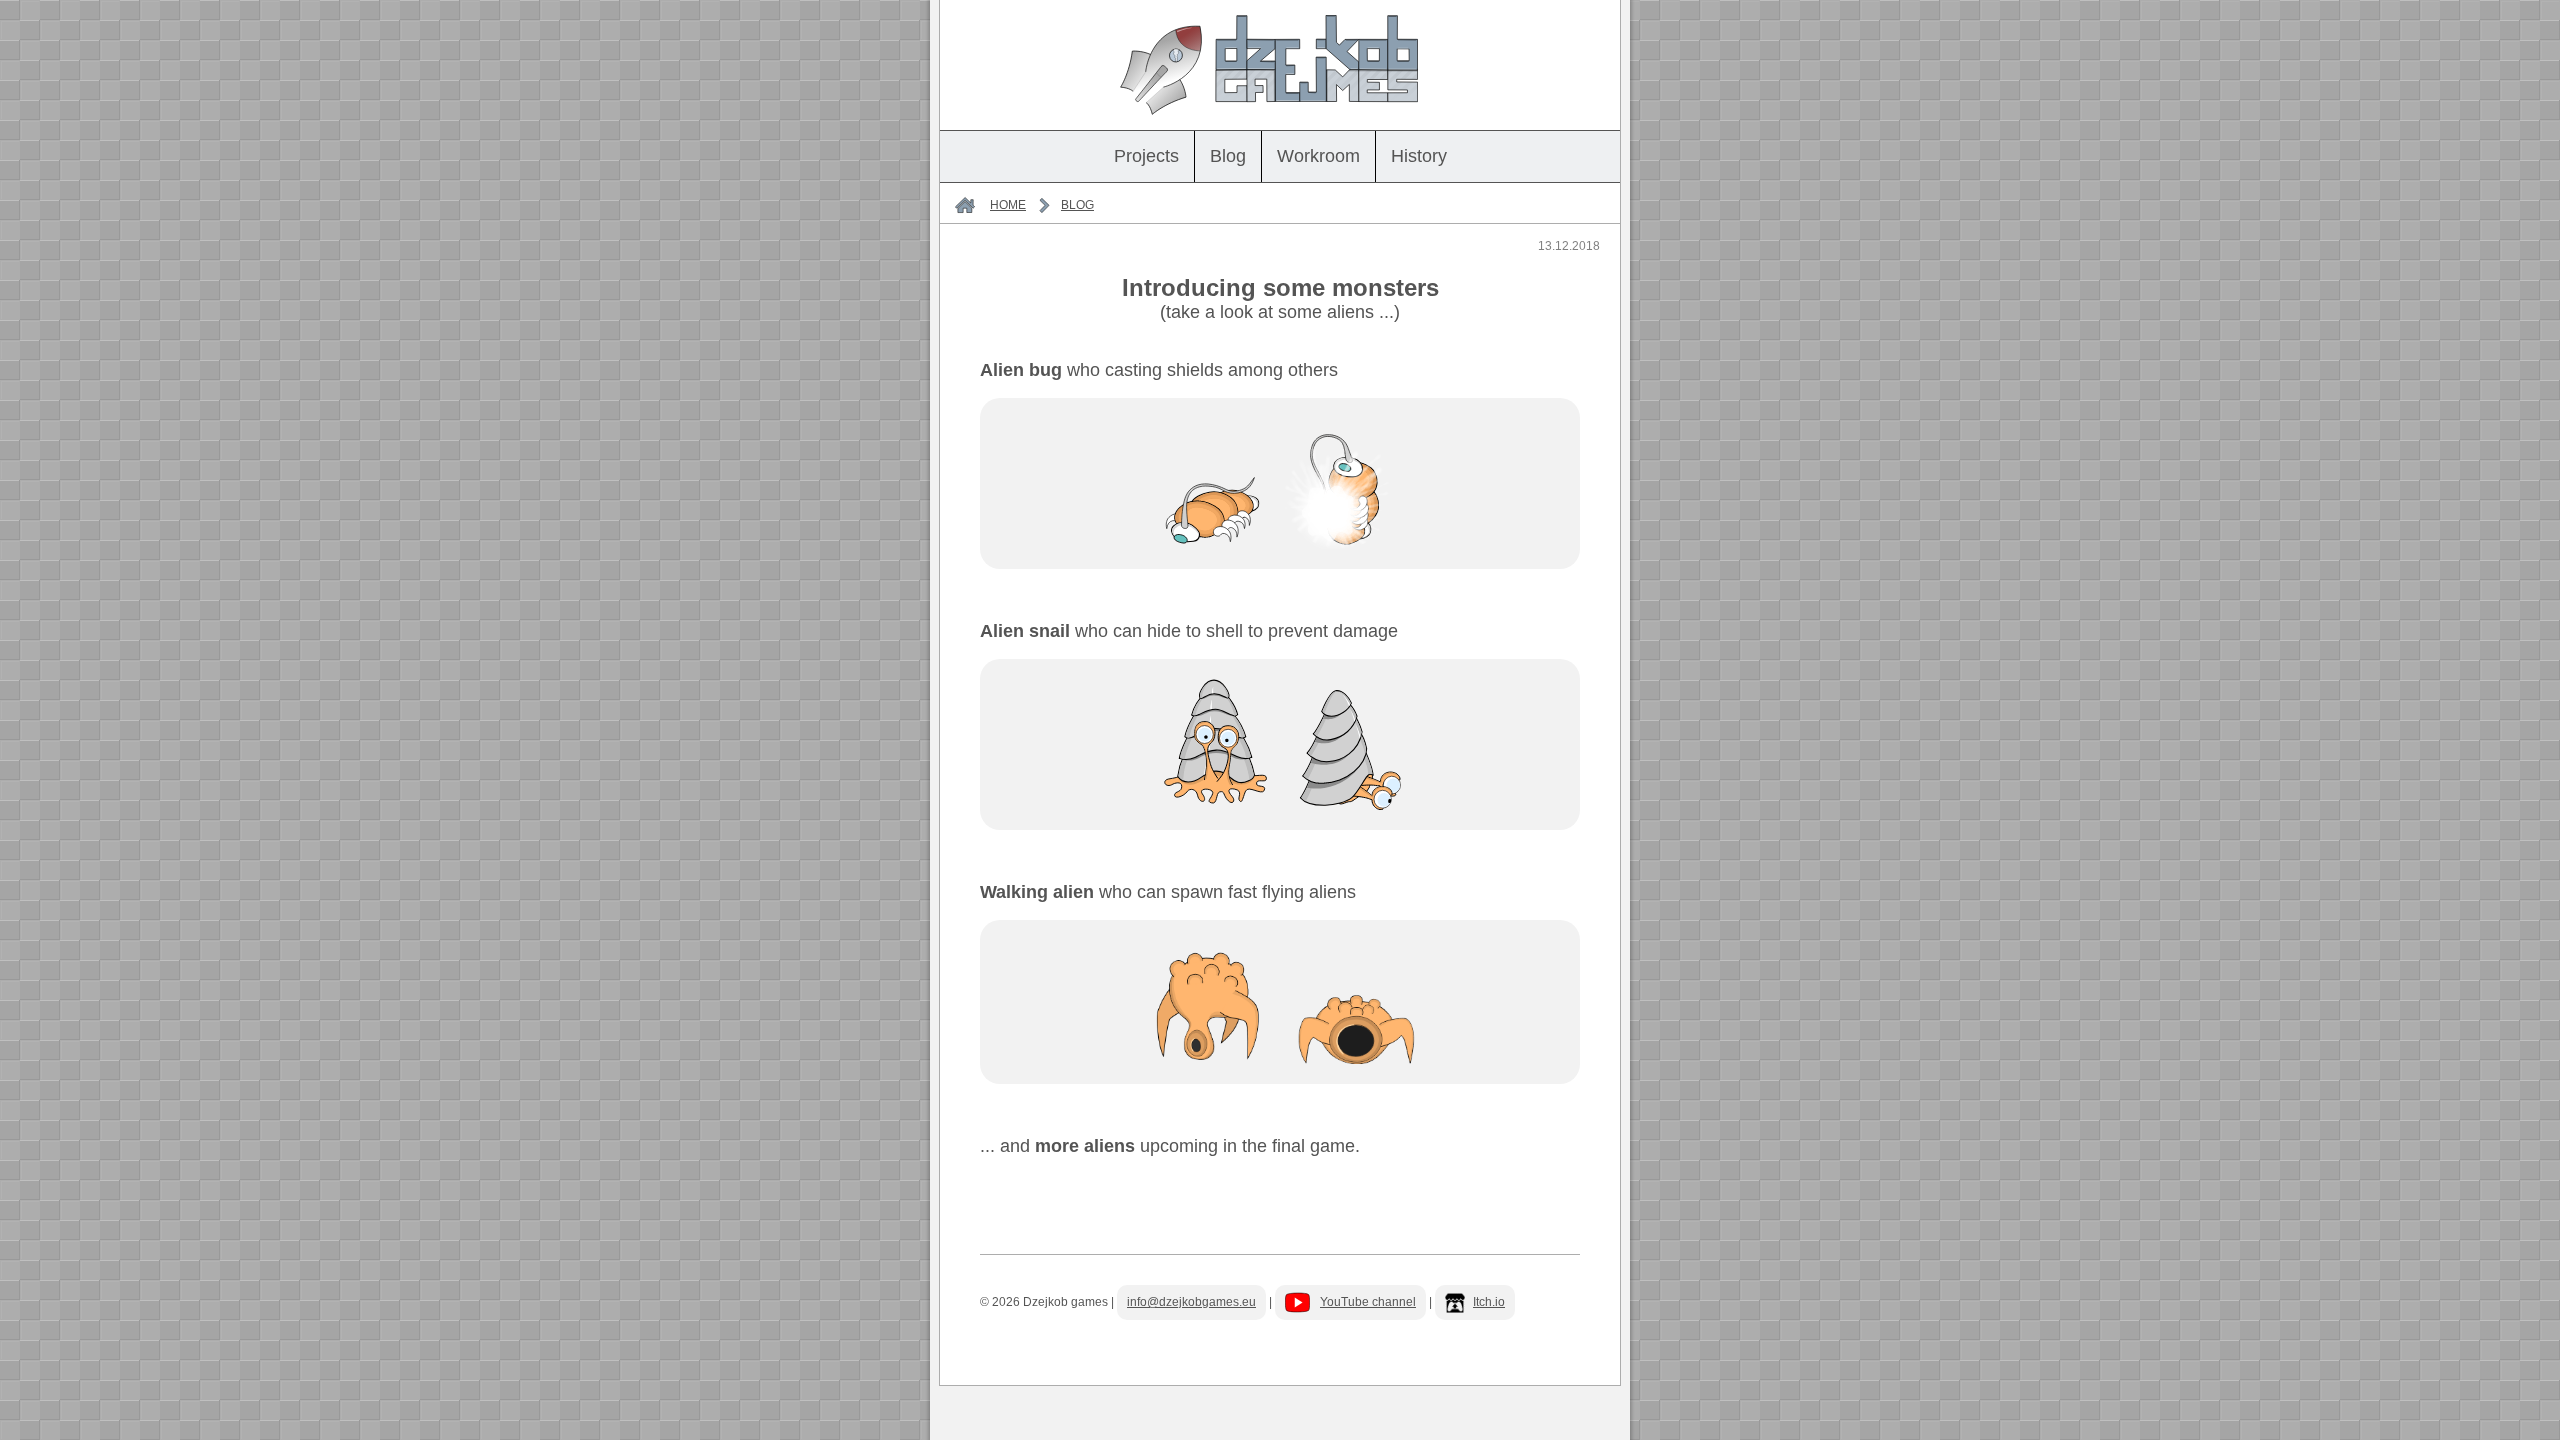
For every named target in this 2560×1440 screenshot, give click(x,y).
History (1419, 156)
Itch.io (1489, 1302)
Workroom (1318, 156)
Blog (1228, 156)
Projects (1146, 156)
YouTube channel (1368, 1302)
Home (1008, 205)
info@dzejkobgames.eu (1191, 1302)
